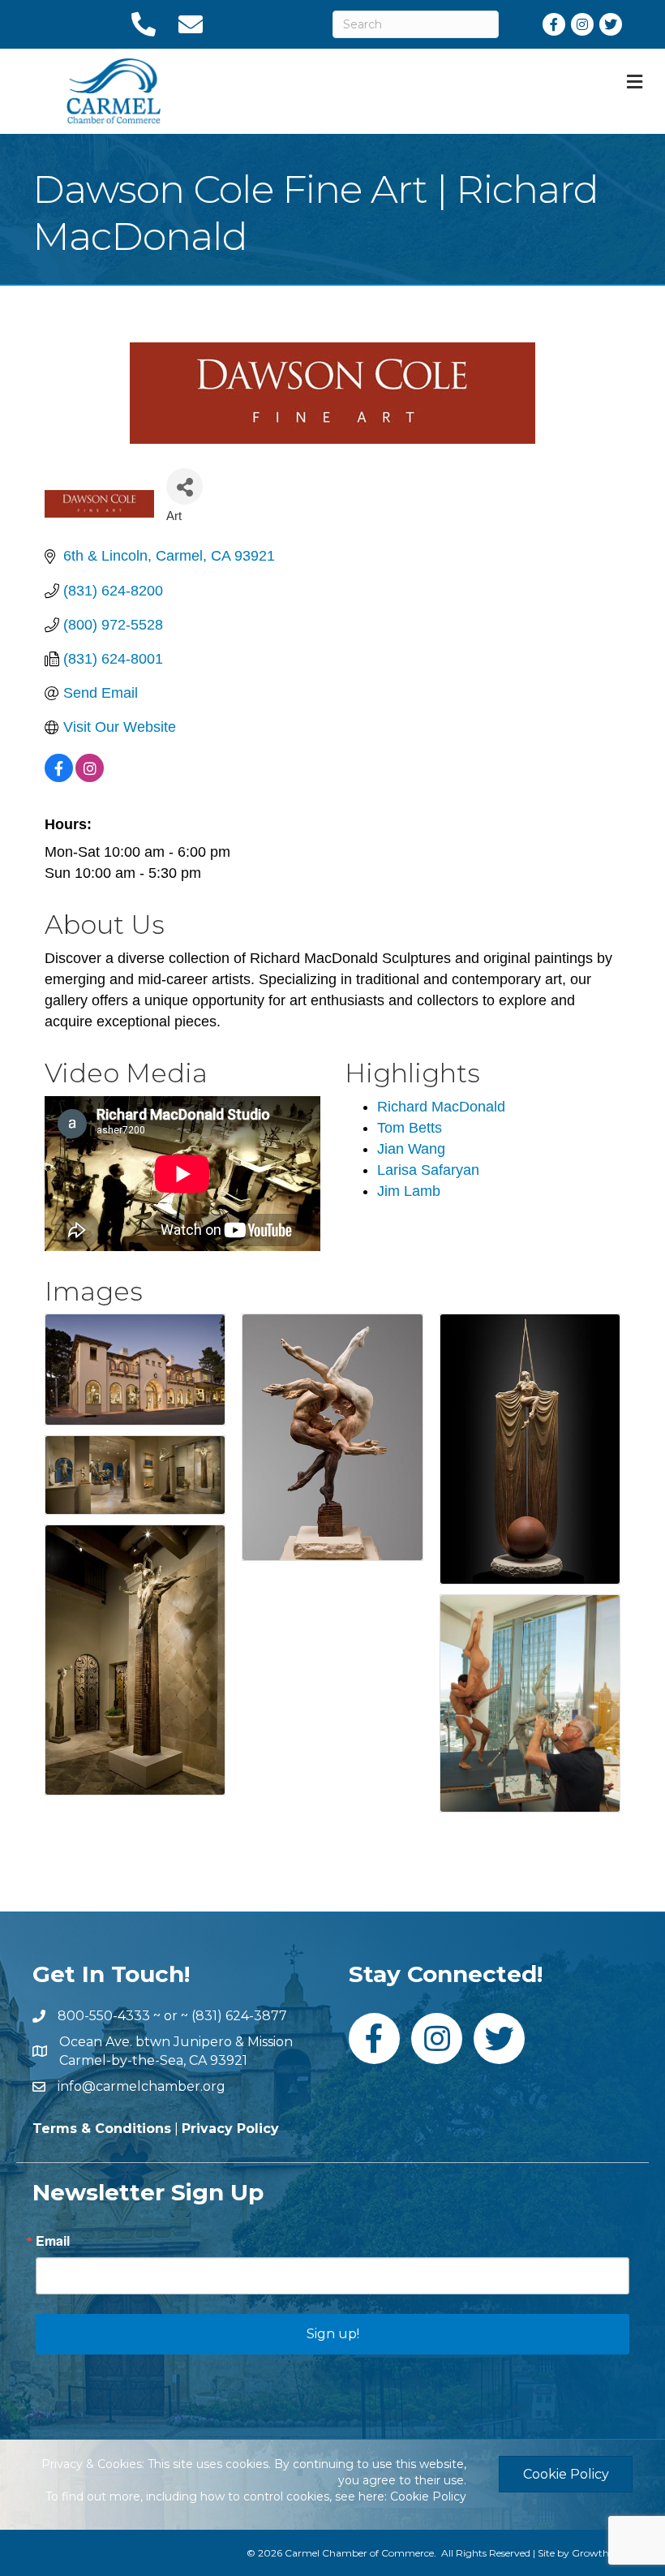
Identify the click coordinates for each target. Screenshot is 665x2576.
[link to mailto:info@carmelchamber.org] (190, 24)
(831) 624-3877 (239, 2016)
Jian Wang (411, 1149)
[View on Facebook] (59, 777)
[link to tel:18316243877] (143, 24)
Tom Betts (410, 1128)
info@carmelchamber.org (142, 2086)
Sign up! (333, 2334)
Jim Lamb (409, 1191)
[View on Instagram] (90, 777)
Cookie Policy (428, 2496)
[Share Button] (184, 486)
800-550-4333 (104, 2016)
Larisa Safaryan (428, 1170)
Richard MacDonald (441, 1107)
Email (53, 2241)
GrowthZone (602, 2553)
